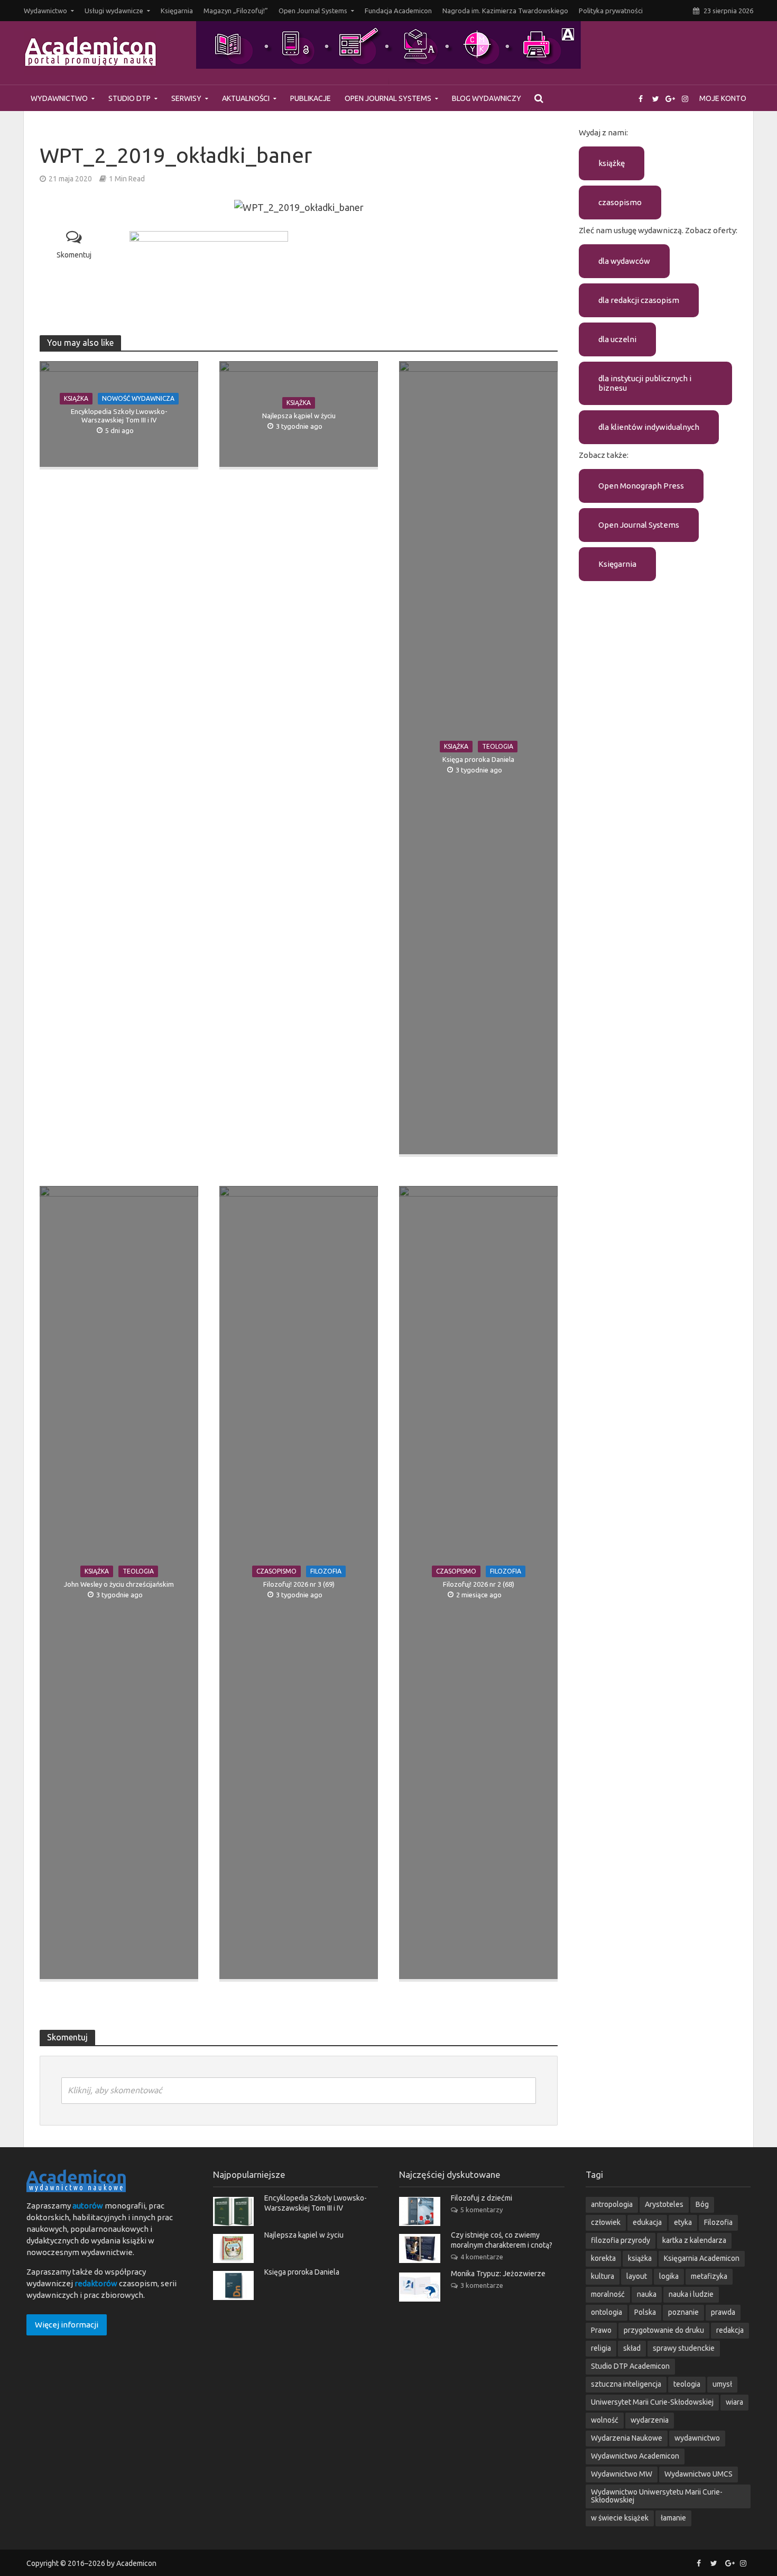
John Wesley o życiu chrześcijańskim (119, 1584)
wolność (605, 2420)
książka (640, 2258)
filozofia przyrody (621, 2240)
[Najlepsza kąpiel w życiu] (233, 2247)
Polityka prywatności (611, 11)
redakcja (730, 2330)
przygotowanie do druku (664, 2330)
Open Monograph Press (641, 486)
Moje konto (723, 98)
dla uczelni (617, 339)
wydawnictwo (697, 2438)
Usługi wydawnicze (114, 11)
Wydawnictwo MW (622, 2474)
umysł (722, 2384)
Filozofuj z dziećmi (482, 2198)
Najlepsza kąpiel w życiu (299, 416)
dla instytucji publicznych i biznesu (645, 383)
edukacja (647, 2222)
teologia (687, 2384)
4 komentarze (482, 2257)
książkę (612, 163)
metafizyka (709, 2276)
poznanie (683, 2312)
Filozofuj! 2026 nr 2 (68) (479, 1584)
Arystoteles (664, 2204)
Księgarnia (177, 11)
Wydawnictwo (45, 11)
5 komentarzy (482, 2210)
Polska (645, 2312)
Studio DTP (129, 98)
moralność (608, 2294)
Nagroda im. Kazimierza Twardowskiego (505, 11)
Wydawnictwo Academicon (635, 2456)
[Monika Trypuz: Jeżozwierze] (420, 2286)
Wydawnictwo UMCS (699, 2474)
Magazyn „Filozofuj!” (236, 11)
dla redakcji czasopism (639, 300)
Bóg (702, 2204)
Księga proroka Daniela (478, 759)
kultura (603, 2276)
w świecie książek (620, 2518)
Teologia (498, 746)
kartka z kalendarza (694, 2240)
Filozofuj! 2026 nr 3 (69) (299, 1584)
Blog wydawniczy (487, 98)
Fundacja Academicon (398, 11)
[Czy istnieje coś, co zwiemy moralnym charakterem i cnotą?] (420, 2247)
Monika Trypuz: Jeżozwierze (498, 2274)
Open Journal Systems (313, 11)
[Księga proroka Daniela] (233, 2284)
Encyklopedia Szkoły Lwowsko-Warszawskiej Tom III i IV (119, 416)
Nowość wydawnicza (138, 398)
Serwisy (186, 98)
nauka (647, 2294)
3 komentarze (482, 2285)
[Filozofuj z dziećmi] (420, 2210)
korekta (603, 2258)
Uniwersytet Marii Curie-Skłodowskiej (652, 2402)
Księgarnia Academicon (702, 2258)
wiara (734, 2402)
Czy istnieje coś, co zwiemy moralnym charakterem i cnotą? (502, 2240)
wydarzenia (650, 2420)
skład (632, 2348)
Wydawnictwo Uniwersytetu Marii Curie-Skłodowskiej (657, 2496)
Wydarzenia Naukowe (627, 2438)
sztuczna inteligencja (626, 2384)
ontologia (607, 2312)
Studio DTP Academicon (630, 2366)
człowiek (606, 2222)
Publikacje (311, 98)
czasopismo (620, 202)
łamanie (673, 2518)
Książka (76, 398)
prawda (723, 2312)
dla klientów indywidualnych (649, 427)
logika (669, 2276)
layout (637, 2276)
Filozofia (326, 1571)
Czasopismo (276, 1571)
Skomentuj (74, 255)
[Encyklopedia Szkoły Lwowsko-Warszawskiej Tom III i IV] (233, 2210)
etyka (683, 2222)
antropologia (612, 2204)
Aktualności (246, 98)
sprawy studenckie (684, 2348)
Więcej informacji (67, 2325)
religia (601, 2348)
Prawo (601, 2330)
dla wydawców (624, 261)
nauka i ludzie (691, 2294)
